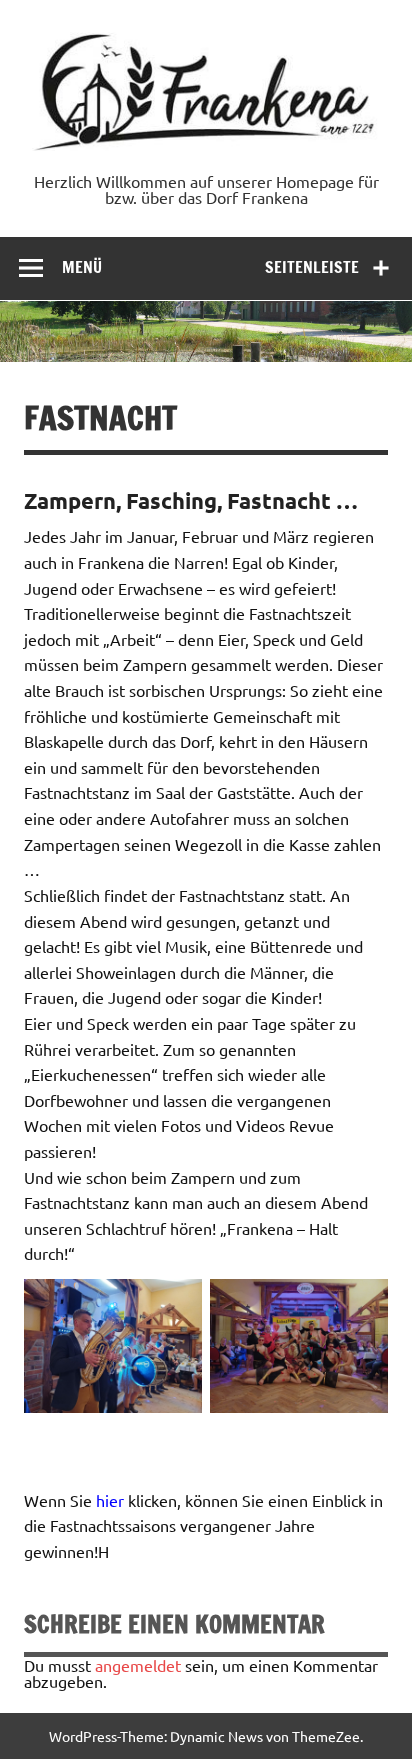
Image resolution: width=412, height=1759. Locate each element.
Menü (82, 267)
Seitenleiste (312, 267)
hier (110, 1500)
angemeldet (138, 1665)
